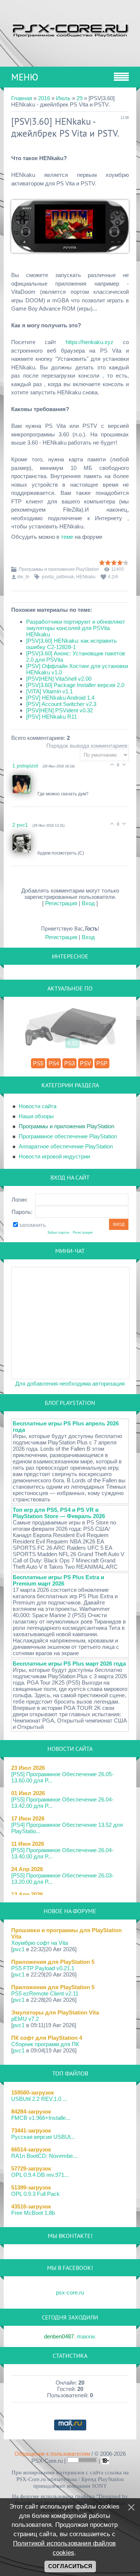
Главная (22, 98)
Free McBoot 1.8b (33, 2213)
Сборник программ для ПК (45, 2044)
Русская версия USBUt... (43, 2137)
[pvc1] (25, 853)
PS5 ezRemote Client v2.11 (45, 1993)
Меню (25, 77)
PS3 (69, 1063)
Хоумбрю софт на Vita (40, 1943)
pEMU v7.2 (25, 2019)
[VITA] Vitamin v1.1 (49, 691)
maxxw (86, 2336)
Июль (63, 98)
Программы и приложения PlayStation (59, 569)
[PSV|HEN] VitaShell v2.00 (59, 679)
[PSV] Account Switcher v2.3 (61, 704)
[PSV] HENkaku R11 (52, 717)
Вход (88, 903)
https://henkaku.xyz (90, 342)
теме (67, 537)
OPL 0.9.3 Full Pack (35, 2194)
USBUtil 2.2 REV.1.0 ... (39, 2099)
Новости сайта (38, 1106)
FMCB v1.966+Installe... (41, 2118)
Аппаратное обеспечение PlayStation (66, 1146)
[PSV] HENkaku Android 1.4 (60, 698)
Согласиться (70, 2566)
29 (80, 98)
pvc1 (19, 1949)
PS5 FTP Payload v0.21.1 (43, 1968)
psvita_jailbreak (58, 577)
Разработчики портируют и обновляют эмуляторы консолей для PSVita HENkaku (76, 628)
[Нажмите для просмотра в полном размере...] (70, 258)
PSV (85, 1063)
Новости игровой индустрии (54, 1156)
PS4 (54, 1063)
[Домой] (70, 30)
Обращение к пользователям (52, 2454)
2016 (44, 98)
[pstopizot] (25, 794)
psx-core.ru (70, 2292)
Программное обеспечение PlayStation (68, 1136)
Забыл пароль (58, 1233)
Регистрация (61, 903)
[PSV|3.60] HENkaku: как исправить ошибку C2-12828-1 (71, 644)
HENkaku (86, 577)
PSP (102, 1063)
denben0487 (59, 2336)
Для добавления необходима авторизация (70, 1384)
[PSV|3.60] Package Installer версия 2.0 (75, 685)
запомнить (32, 1225)
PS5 (38, 1063)
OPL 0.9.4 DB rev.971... (40, 2175)
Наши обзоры (36, 1116)
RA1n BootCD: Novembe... (44, 2156)
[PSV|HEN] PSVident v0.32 (60, 710)
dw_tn (23, 577)
